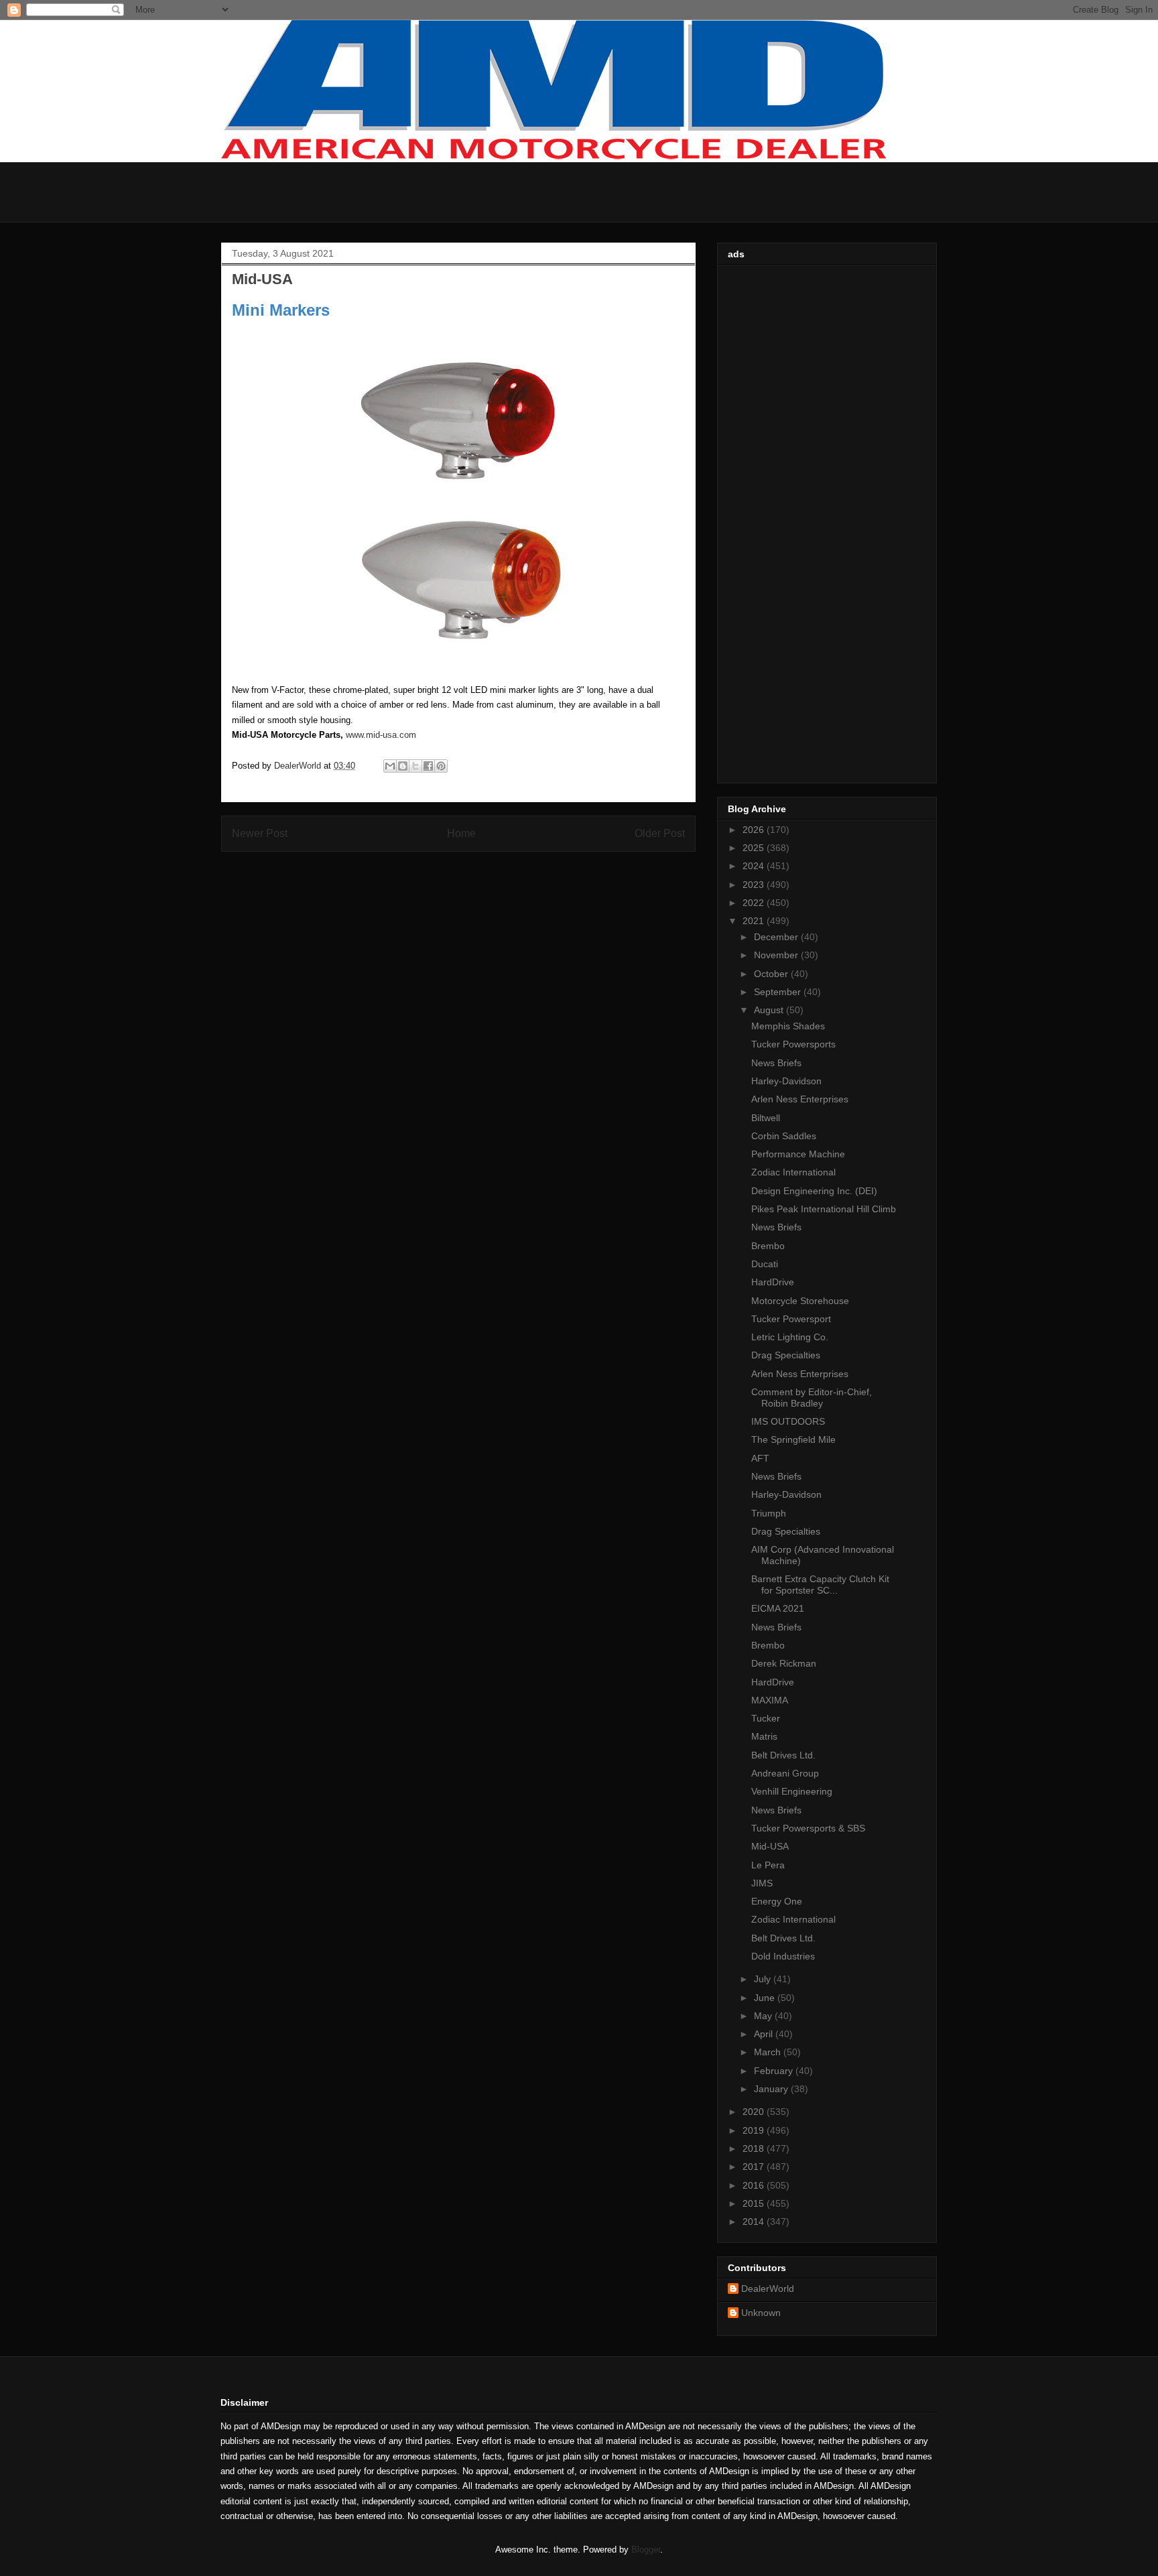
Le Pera (768, 1865)
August (770, 1010)
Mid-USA (770, 1846)
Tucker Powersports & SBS (808, 1828)
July (764, 1979)
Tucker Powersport (791, 1319)
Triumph (769, 1513)
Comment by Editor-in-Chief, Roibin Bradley (812, 1398)
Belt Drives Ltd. (783, 1755)
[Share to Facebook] (428, 766)
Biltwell (766, 1118)
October (772, 974)
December (777, 937)
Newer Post (260, 833)
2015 (755, 2203)
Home (461, 833)
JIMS (762, 1883)
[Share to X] (415, 766)
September (779, 992)
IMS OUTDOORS (788, 1421)
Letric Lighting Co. (790, 1337)
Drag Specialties (786, 1355)
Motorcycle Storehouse (800, 1301)
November (777, 955)
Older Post (660, 833)
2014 (755, 2221)
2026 (755, 830)
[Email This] (390, 766)
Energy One (777, 1901)
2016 (755, 2185)
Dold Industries (783, 1956)
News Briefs (776, 1063)
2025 (755, 848)
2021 (755, 921)
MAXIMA (770, 1700)
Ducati (765, 1264)
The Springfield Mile (793, 1439)
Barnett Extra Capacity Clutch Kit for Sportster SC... (820, 1585)
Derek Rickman (784, 1663)
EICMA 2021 (778, 1608)
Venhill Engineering (792, 1791)
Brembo (768, 1246)
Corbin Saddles (784, 1136)
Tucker (766, 1718)
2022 (755, 903)
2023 (755, 885)
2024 (755, 866)
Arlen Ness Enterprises (800, 1099)
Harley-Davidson (786, 1081)
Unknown (761, 2313)
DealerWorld (768, 2289)
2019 (755, 2130)
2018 (755, 2148)
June (766, 1998)
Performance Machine (798, 1154)
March (769, 2052)
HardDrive (773, 1282)
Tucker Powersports (793, 1044)
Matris (764, 1736)
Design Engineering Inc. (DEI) (814, 1191)
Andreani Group (785, 1773)
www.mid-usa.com (381, 735)
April (765, 2034)
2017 (755, 2167)
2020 (755, 2112)
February (775, 2071)
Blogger (646, 2550)
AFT (760, 1458)
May (764, 2016)
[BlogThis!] (403, 766)
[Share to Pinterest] (441, 766)
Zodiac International (793, 1172)
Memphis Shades (788, 1026)
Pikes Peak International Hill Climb (824, 1209)
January (772, 2089)
